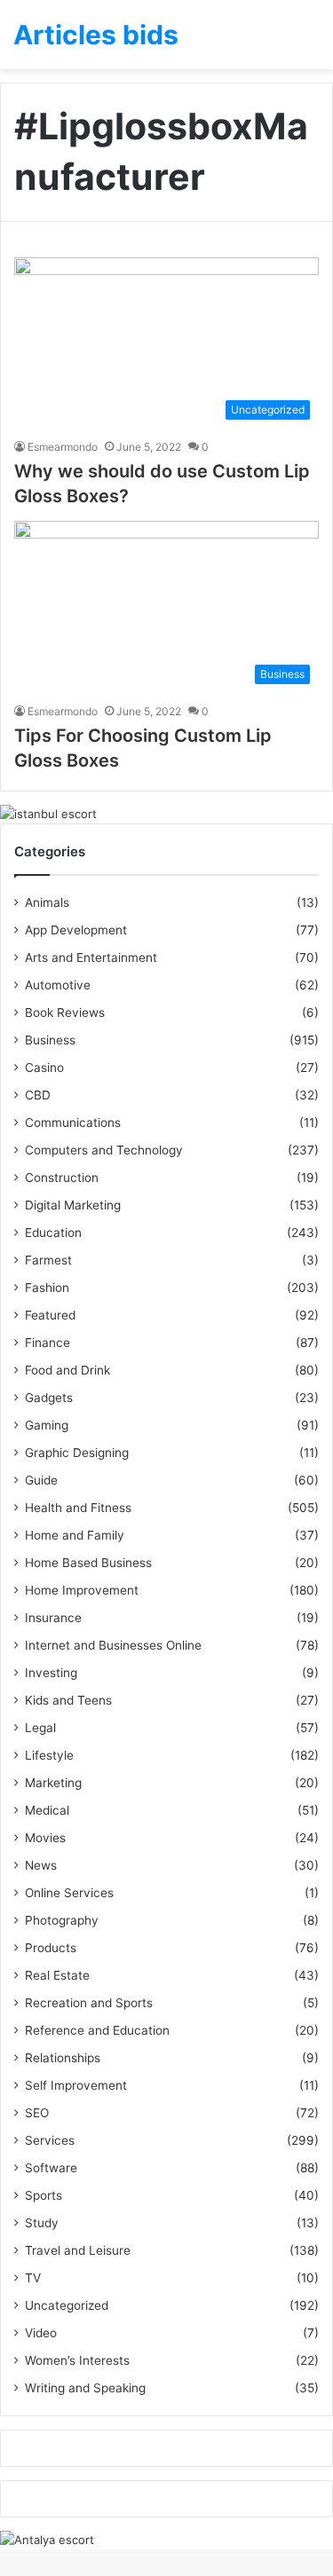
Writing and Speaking (85, 2388)
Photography (62, 1920)
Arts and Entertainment (91, 957)
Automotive (58, 985)
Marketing (53, 1783)
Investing (51, 1673)
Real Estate (57, 1975)
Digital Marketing (73, 1205)
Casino (44, 1067)
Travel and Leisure (78, 2250)
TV (33, 2278)
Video (41, 2333)
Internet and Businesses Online (113, 1645)
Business (50, 1040)
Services (50, 2140)
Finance (48, 1343)
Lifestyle (49, 1755)
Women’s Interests (77, 2360)
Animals (47, 902)
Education (53, 1233)
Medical (47, 1810)
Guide (41, 1480)
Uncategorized (67, 2305)
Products (51, 1948)
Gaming (47, 1425)
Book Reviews (65, 1012)
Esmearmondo (63, 447)
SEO (37, 2113)
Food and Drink (67, 1370)
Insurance (53, 1618)
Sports (44, 2195)
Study (42, 2223)
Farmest (48, 1260)
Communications (73, 1123)
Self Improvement (76, 2085)
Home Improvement (82, 1590)
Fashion (47, 1288)
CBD (38, 1095)
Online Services (69, 1893)
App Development (76, 930)
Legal (40, 1728)
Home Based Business (88, 1563)
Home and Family (75, 1535)
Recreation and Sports (89, 2003)
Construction (62, 1178)
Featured (50, 1315)
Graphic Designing (77, 1453)
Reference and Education (97, 2030)
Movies (45, 1838)
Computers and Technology (104, 1150)
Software (51, 2168)
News (41, 1865)
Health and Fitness (78, 1508)
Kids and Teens (68, 1700)
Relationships (63, 2058)
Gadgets (49, 1398)
